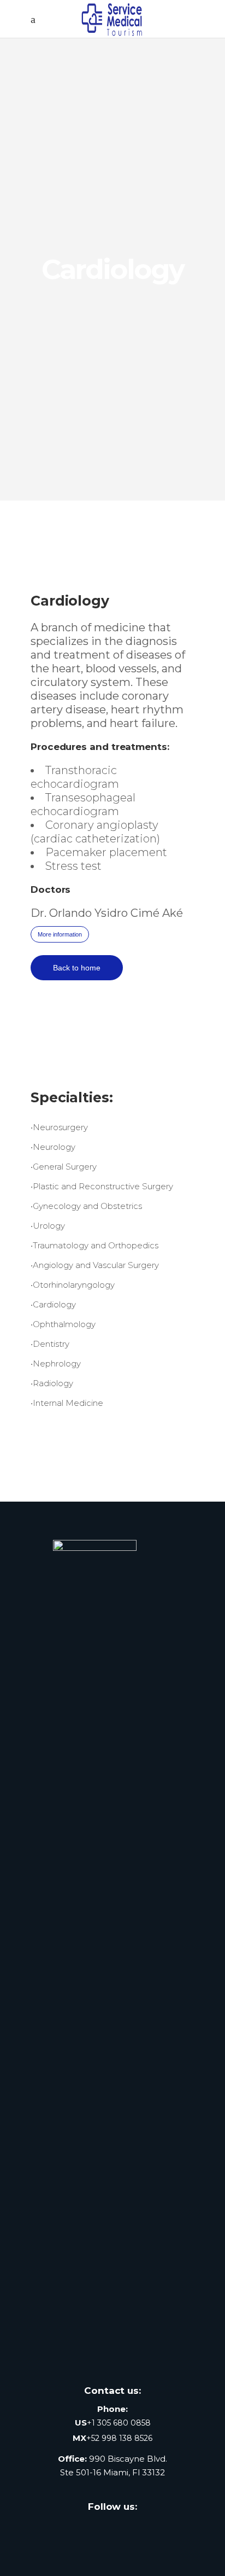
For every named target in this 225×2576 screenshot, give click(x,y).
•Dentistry (50, 1344)
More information (60, 934)
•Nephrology (56, 1363)
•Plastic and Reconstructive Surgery (102, 1186)
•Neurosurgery (59, 1127)
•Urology (48, 1226)
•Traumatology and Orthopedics (94, 1245)
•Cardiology (53, 1304)
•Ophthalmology (63, 1324)
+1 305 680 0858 (119, 2423)
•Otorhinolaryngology (73, 1285)
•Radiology (52, 1383)
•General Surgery (64, 1167)
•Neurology (53, 1147)
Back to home (77, 968)
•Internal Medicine (67, 1403)
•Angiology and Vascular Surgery (95, 1265)
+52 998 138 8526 (119, 2438)
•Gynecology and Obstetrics (86, 1206)
